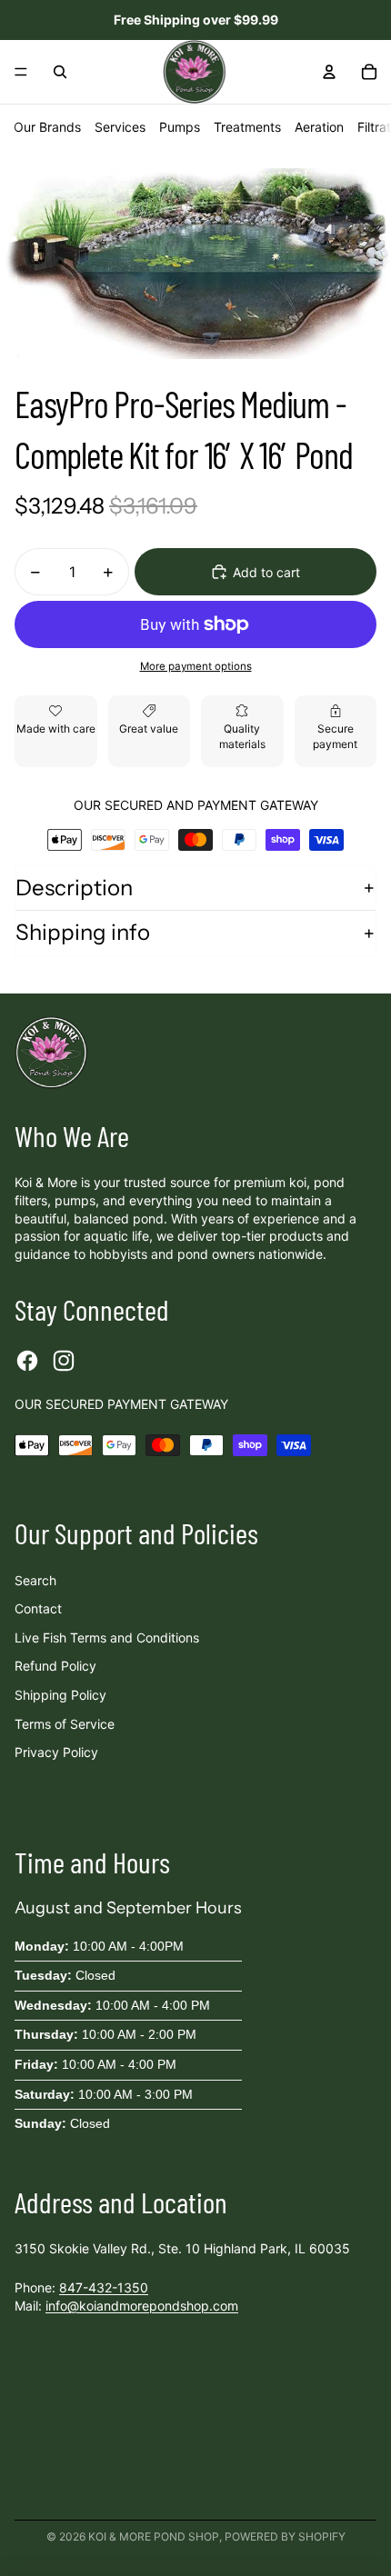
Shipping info (83, 932)
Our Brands (47, 127)
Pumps (180, 127)
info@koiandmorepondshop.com (142, 2306)
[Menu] (21, 72)
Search (35, 1580)
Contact (38, 1608)
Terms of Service (65, 1724)
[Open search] (60, 72)
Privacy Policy (56, 1752)
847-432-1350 (104, 2287)
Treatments (247, 127)
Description (74, 888)
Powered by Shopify (285, 2536)
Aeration (319, 127)
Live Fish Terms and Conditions (107, 1637)
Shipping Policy (60, 1695)
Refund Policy (55, 1666)
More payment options (196, 666)
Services (120, 127)
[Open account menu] (329, 72)
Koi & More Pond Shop (154, 2536)
